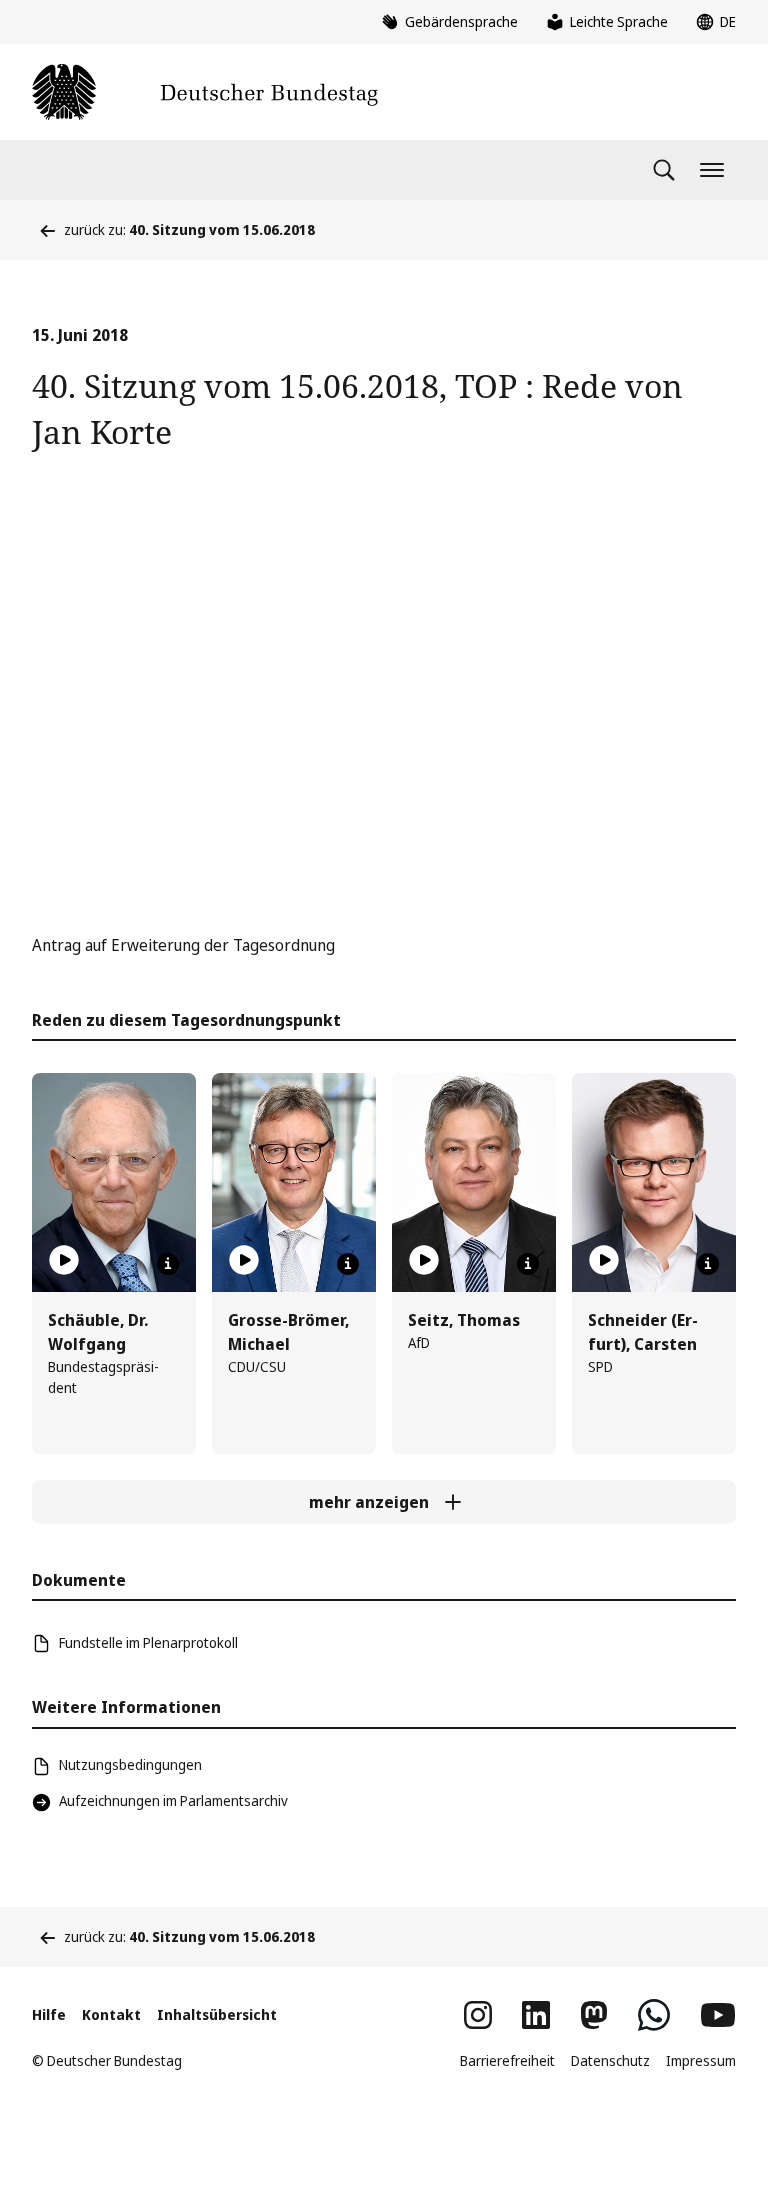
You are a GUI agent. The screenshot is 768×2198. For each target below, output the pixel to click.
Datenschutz (610, 2060)
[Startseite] (205, 92)
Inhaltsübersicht (217, 2014)
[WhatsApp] (654, 2015)
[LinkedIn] (536, 2015)
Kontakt (111, 2014)
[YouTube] (718, 2015)
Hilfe (49, 2014)
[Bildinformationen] (168, 1264)
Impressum (701, 2060)
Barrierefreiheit (507, 2060)
